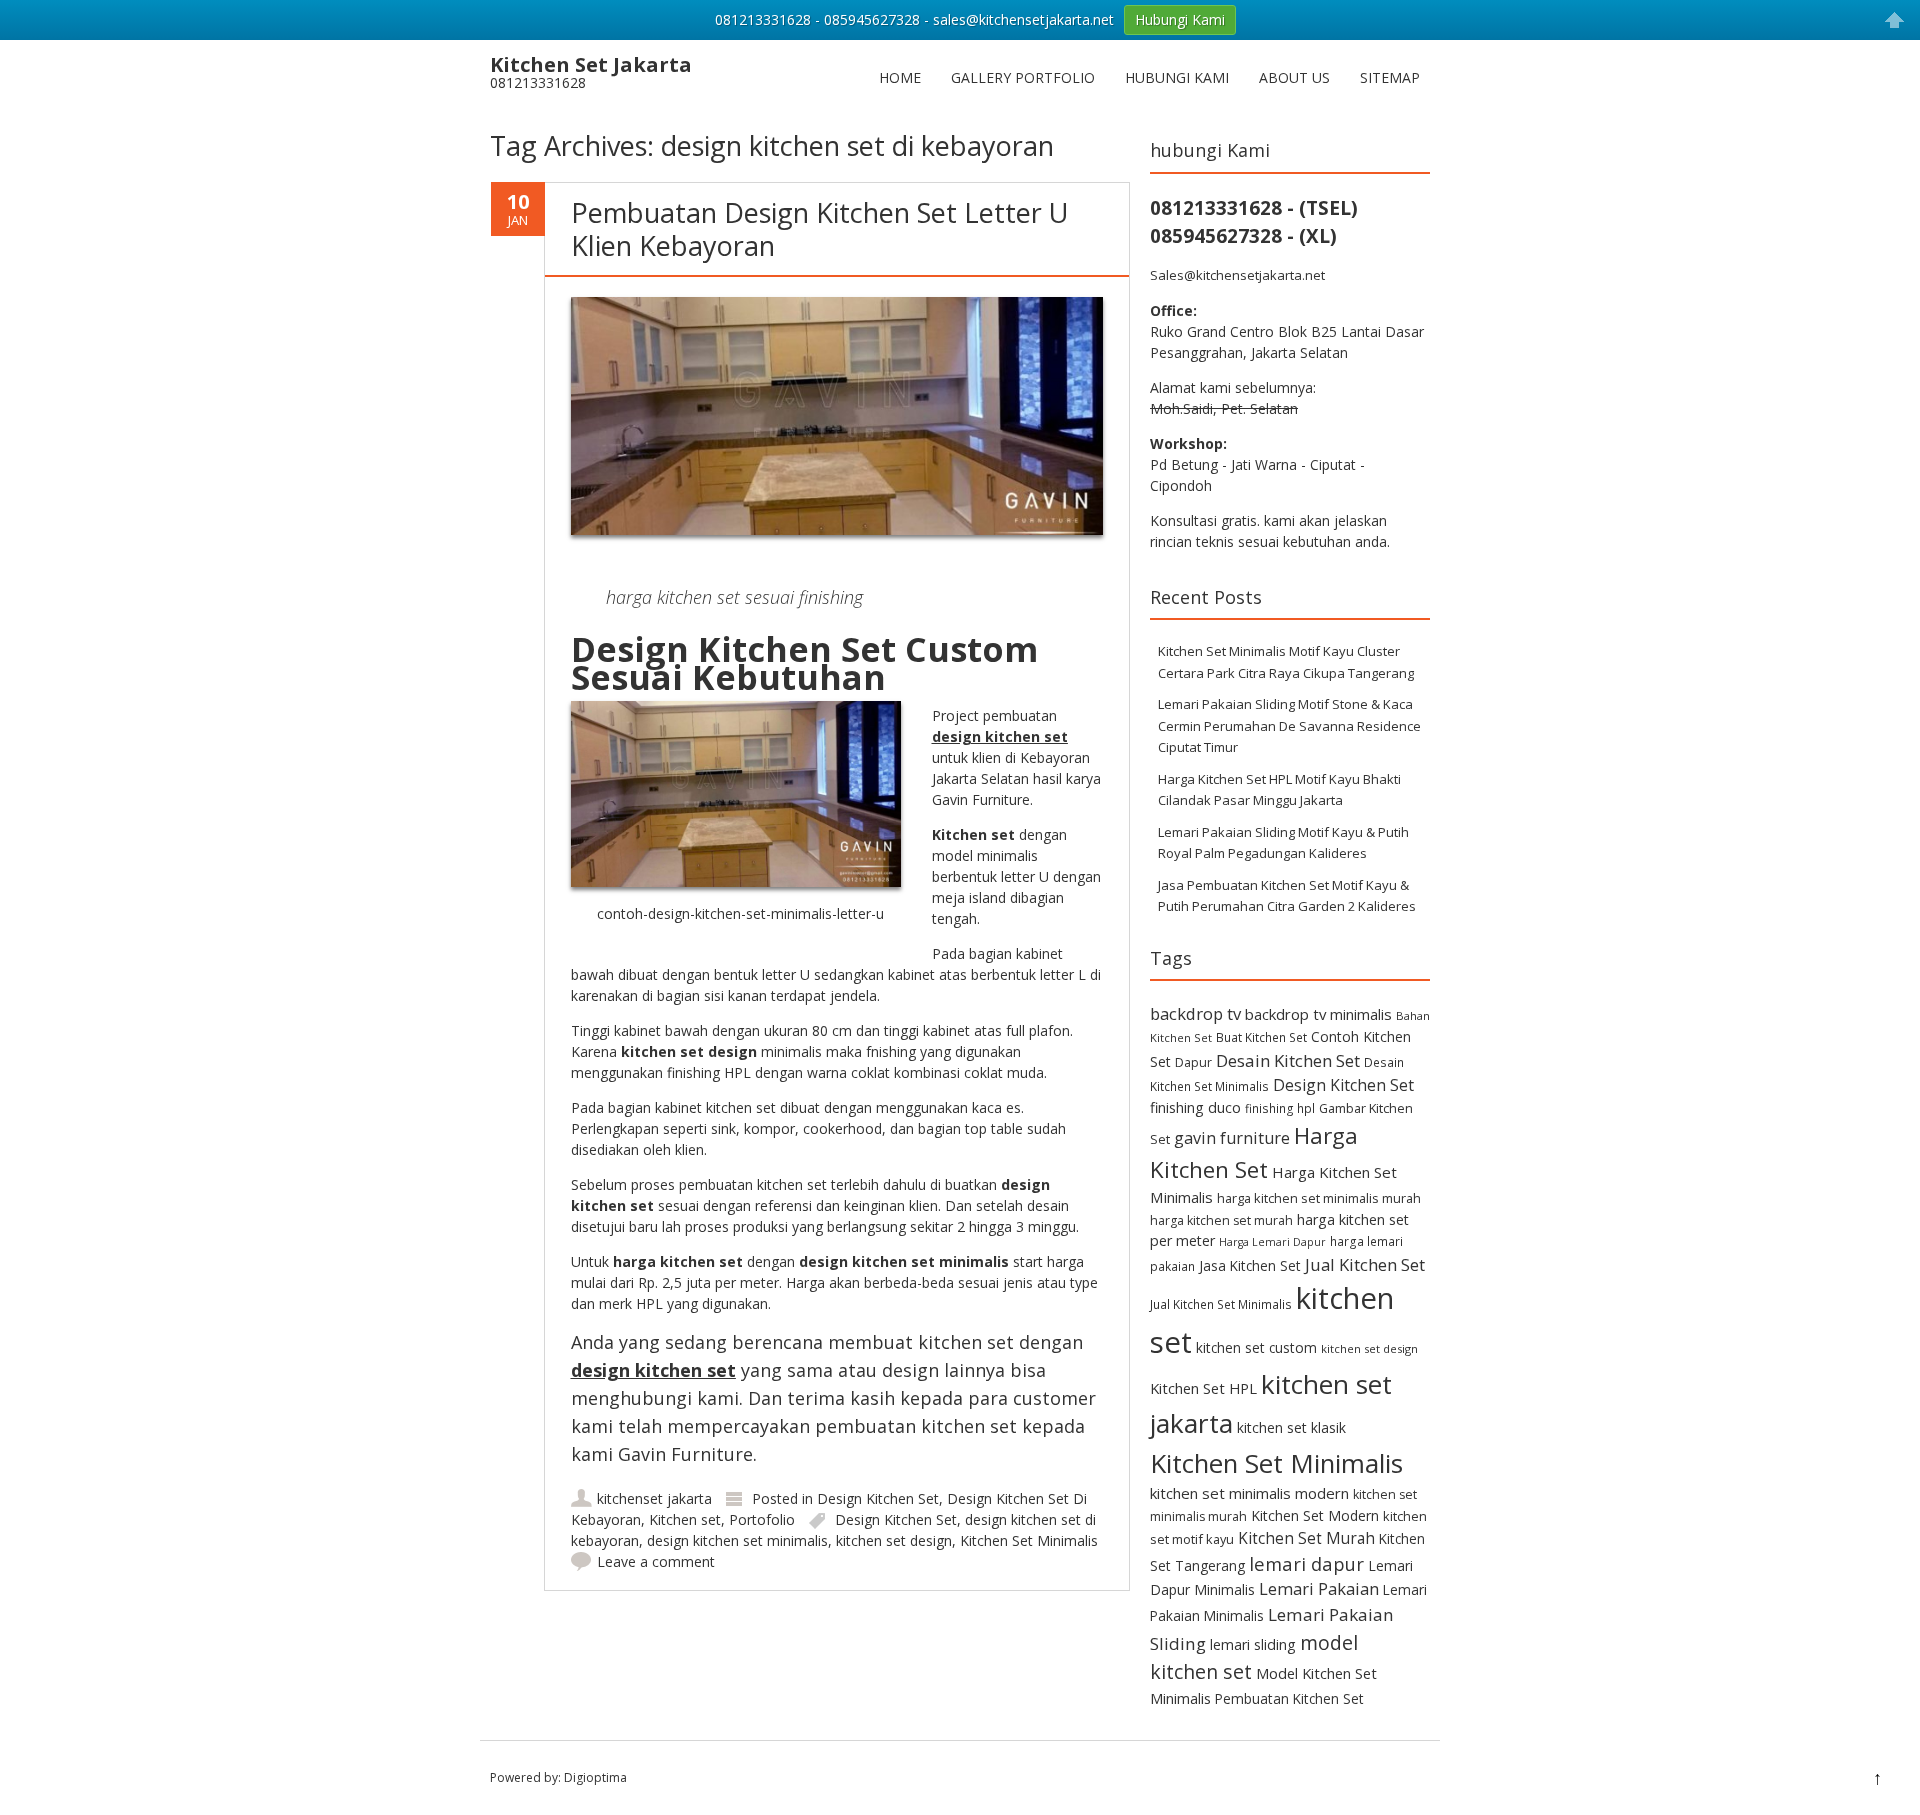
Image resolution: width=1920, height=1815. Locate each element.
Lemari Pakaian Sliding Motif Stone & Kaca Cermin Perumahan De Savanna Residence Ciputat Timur (1289, 725)
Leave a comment (656, 1561)
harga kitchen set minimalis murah (1319, 1198)
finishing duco (1195, 1107)
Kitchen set (685, 1519)
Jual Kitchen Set (1365, 1264)
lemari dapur (1306, 1563)
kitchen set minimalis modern (1249, 1493)
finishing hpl (1280, 1108)
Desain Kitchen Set (1288, 1060)
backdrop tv (1195, 1013)
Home (900, 77)
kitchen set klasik (1291, 1427)
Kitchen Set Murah (1306, 1538)
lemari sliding (1253, 1644)
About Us (1294, 77)
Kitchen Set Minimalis (1029, 1540)
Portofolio (762, 1519)
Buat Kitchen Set (1261, 1037)
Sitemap (1390, 77)
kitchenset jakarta (654, 1498)
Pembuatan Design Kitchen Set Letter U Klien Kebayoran (819, 228)
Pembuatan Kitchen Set (1289, 1698)
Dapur (1193, 1062)
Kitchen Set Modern (1315, 1515)
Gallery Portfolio (1023, 77)
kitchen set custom (1256, 1347)
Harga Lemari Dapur (1272, 1242)
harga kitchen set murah (1221, 1220)
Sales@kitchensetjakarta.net (1237, 275)
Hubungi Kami (1177, 77)
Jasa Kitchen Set (1250, 1265)
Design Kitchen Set (878, 1498)
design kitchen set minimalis (737, 1540)
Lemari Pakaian (1319, 1588)
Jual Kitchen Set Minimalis (1221, 1304)
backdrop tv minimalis (1318, 1014)
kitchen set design (894, 1540)
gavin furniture (1232, 1138)
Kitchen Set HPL (1203, 1388)
